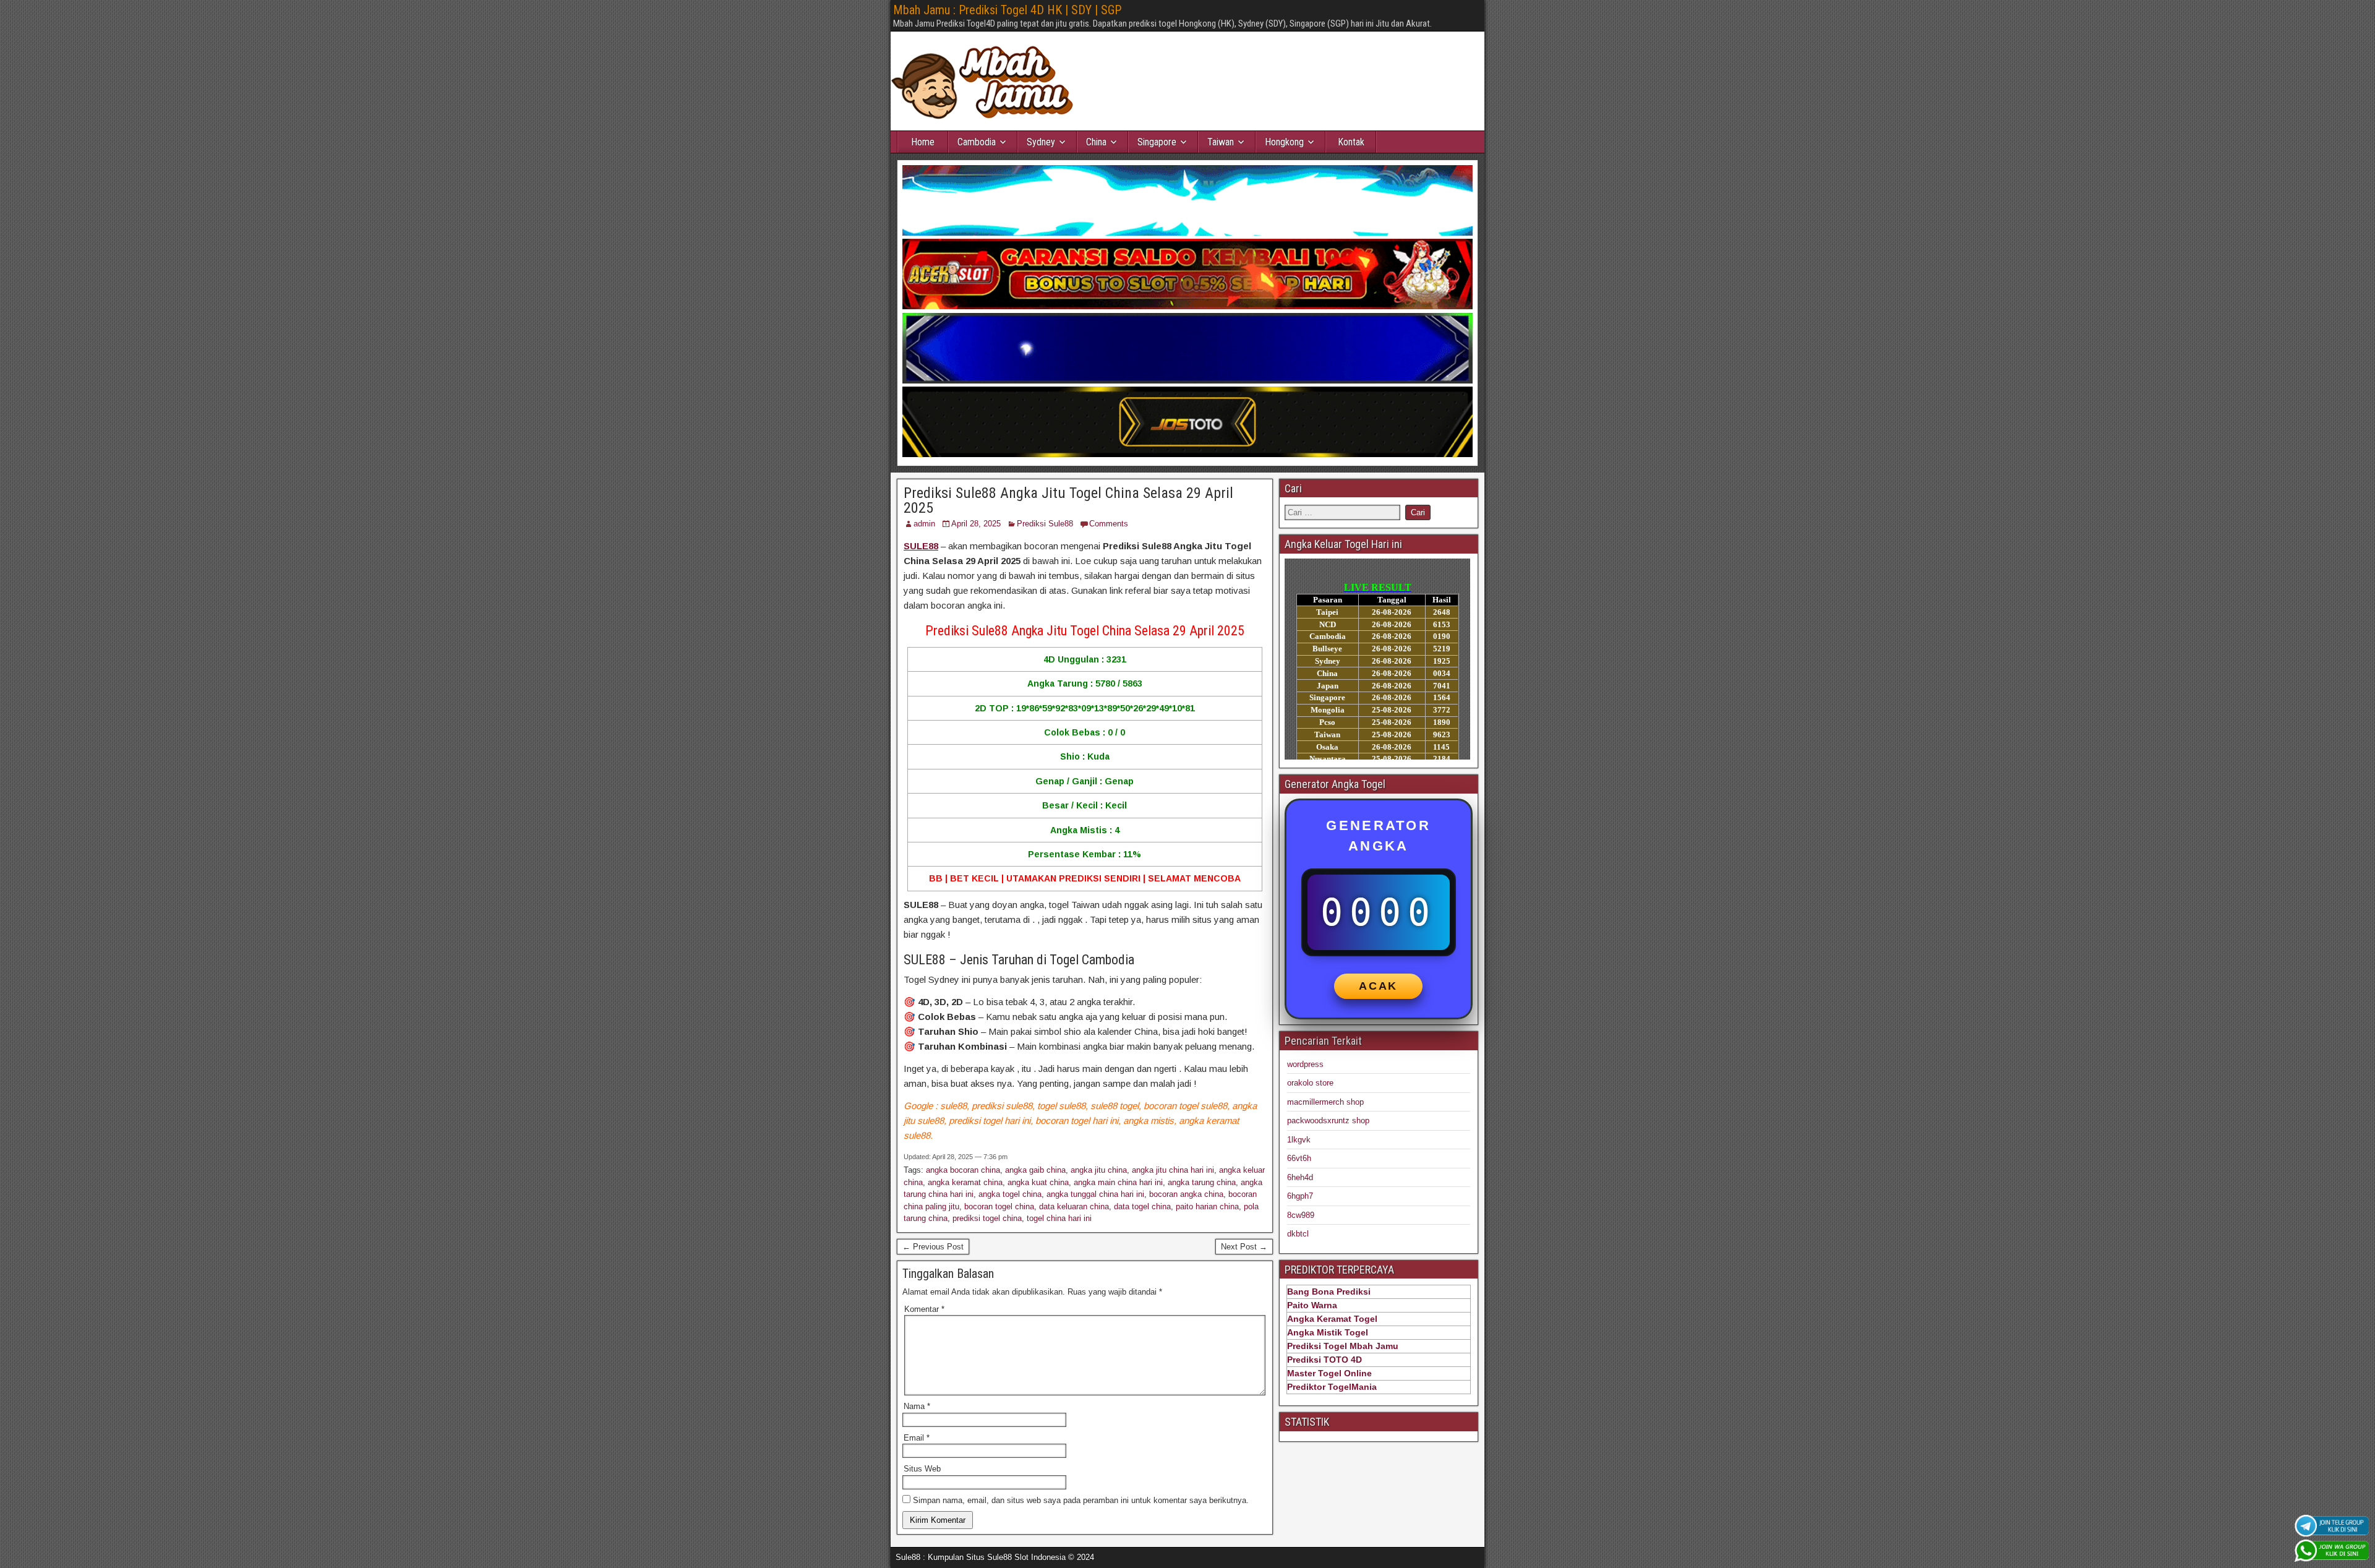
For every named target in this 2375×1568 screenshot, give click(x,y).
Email (917, 1438)
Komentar (924, 1309)
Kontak (1351, 142)
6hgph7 (1300, 1196)
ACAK (1378, 986)
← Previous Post (933, 1247)
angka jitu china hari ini (1173, 1170)
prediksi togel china (987, 1218)
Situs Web (922, 1469)
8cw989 (1301, 1215)
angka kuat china (1038, 1182)
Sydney (1041, 142)
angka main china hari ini (1118, 1182)
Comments (1109, 524)
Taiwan (1221, 142)
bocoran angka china (1186, 1194)
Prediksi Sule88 (1045, 524)
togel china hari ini (1059, 1218)
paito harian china (1207, 1206)
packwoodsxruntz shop (1328, 1120)
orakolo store (1310, 1083)
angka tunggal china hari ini (1095, 1194)
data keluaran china (1074, 1206)
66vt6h (1299, 1158)
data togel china (1142, 1206)
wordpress (1305, 1064)
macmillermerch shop (1325, 1102)
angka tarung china (1202, 1182)
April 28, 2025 (976, 524)
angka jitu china (1099, 1170)
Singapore (1157, 142)
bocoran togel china (999, 1206)
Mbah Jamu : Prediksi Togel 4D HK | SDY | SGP (1007, 10)
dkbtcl (1298, 1234)
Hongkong (1284, 142)
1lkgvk (1299, 1140)
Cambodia (977, 142)
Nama (917, 1406)
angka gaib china (1035, 1170)
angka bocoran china (963, 1170)
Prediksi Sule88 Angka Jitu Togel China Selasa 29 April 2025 (1068, 500)
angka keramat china (965, 1182)
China (1096, 142)
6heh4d (1300, 1177)
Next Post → (1244, 1247)
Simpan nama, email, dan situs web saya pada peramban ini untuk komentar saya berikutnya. (1081, 1500)
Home (923, 142)
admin (924, 524)
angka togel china (1010, 1194)
